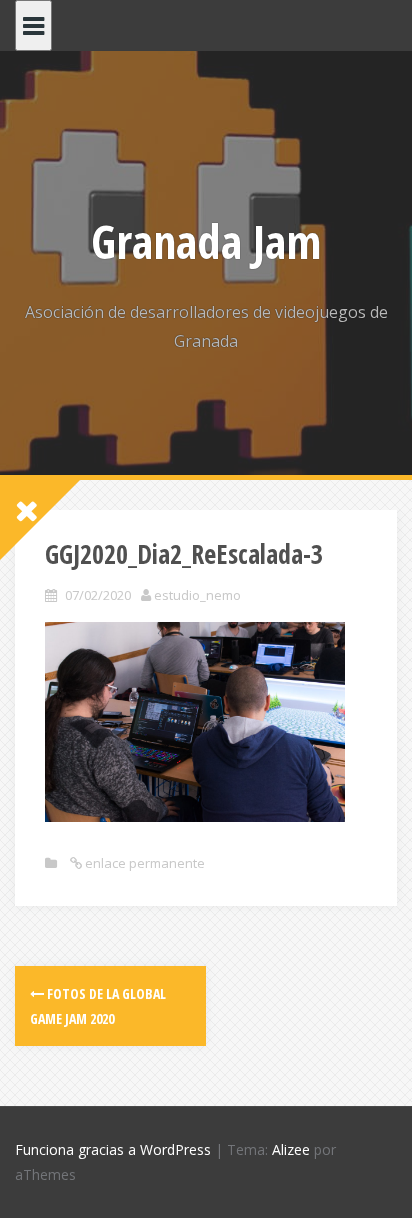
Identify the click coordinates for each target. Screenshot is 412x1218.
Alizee (291, 1149)
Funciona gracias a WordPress (113, 1149)
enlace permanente (143, 863)
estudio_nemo (197, 595)
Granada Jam (206, 241)
